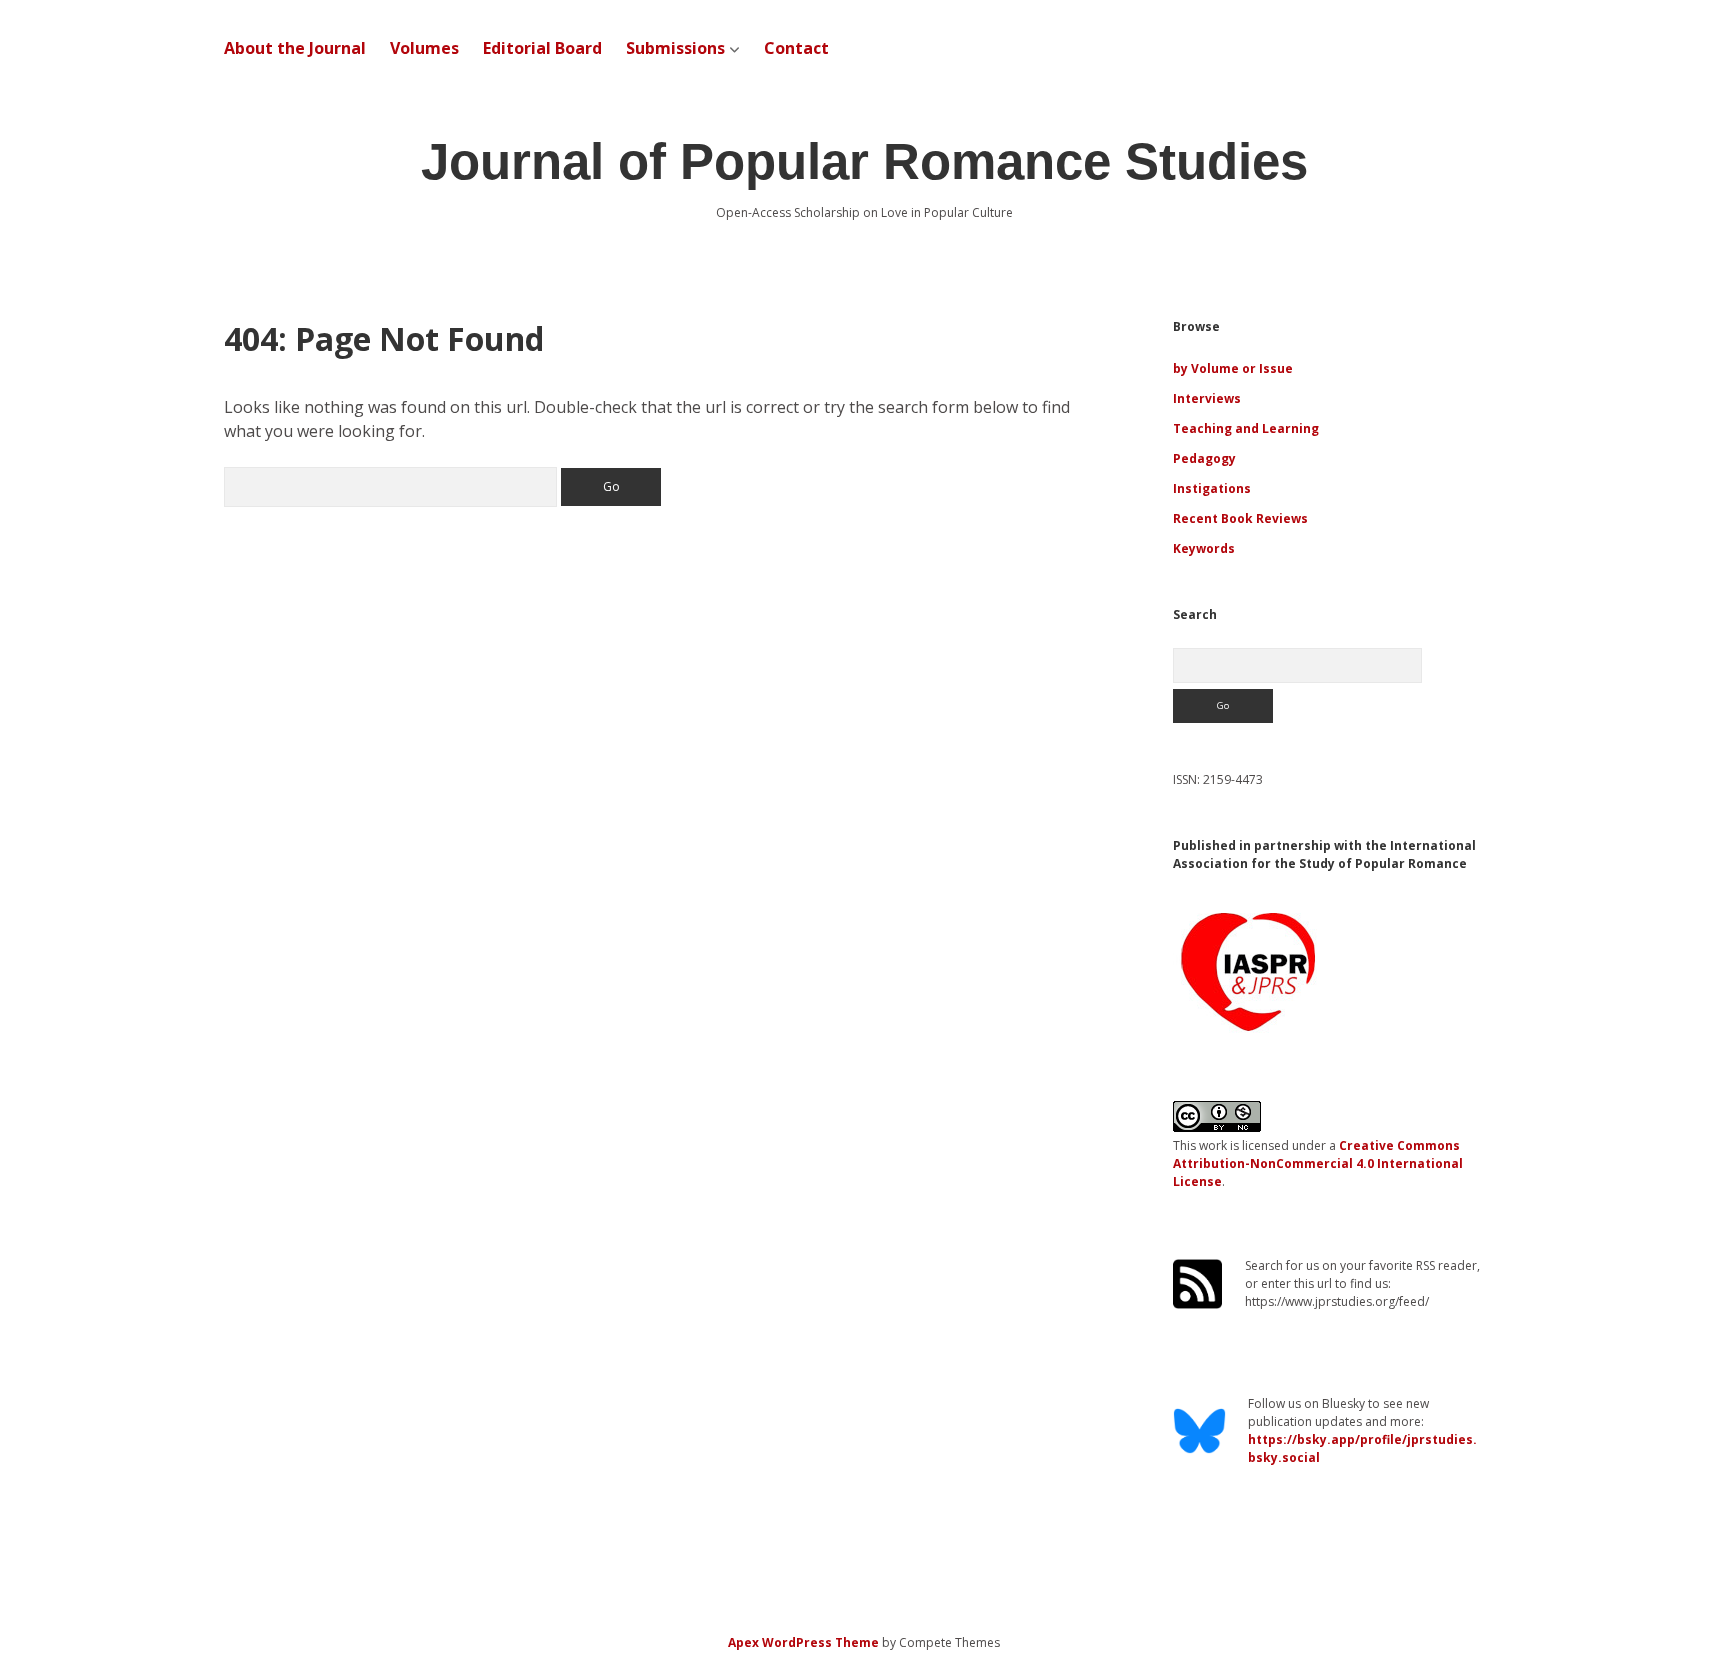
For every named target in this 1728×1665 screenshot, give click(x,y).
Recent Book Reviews (1240, 518)
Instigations (1212, 488)
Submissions (675, 48)
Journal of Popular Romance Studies (864, 161)
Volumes (424, 48)
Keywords (1204, 548)
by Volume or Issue (1233, 368)
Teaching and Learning (1246, 428)
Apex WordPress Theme (803, 1642)
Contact (796, 48)
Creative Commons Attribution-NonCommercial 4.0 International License (1318, 1163)
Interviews (1207, 398)
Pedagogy (1204, 458)
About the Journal (295, 48)
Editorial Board (542, 48)
